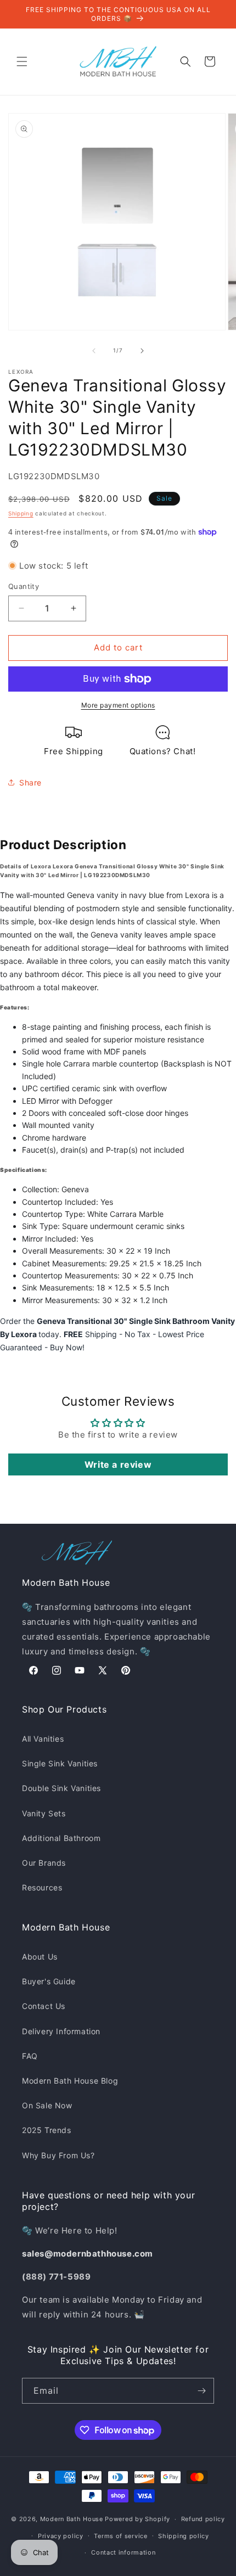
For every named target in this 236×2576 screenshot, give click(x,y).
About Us (40, 1957)
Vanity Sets (44, 1813)
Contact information (123, 2552)
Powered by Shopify (137, 2519)
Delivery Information (61, 2031)
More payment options (118, 705)
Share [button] (30, 782)
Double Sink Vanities (61, 1788)
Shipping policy (184, 2536)
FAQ (30, 2056)
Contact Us (44, 2006)
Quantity (24, 586)
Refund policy (203, 2519)
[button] (22, 61)
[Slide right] (142, 351)
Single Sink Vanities (60, 1763)
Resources (42, 1887)
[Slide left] (94, 351)
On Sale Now (47, 2105)
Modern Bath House (72, 2519)
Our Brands (44, 1863)
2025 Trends (47, 2130)
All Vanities (43, 1739)
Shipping (21, 513)
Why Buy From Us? (58, 2155)
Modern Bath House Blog (70, 2081)
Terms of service (120, 2536)
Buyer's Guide (49, 1981)
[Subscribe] (201, 2391)
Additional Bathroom (61, 1838)
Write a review (118, 1464)
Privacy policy (61, 2536)
